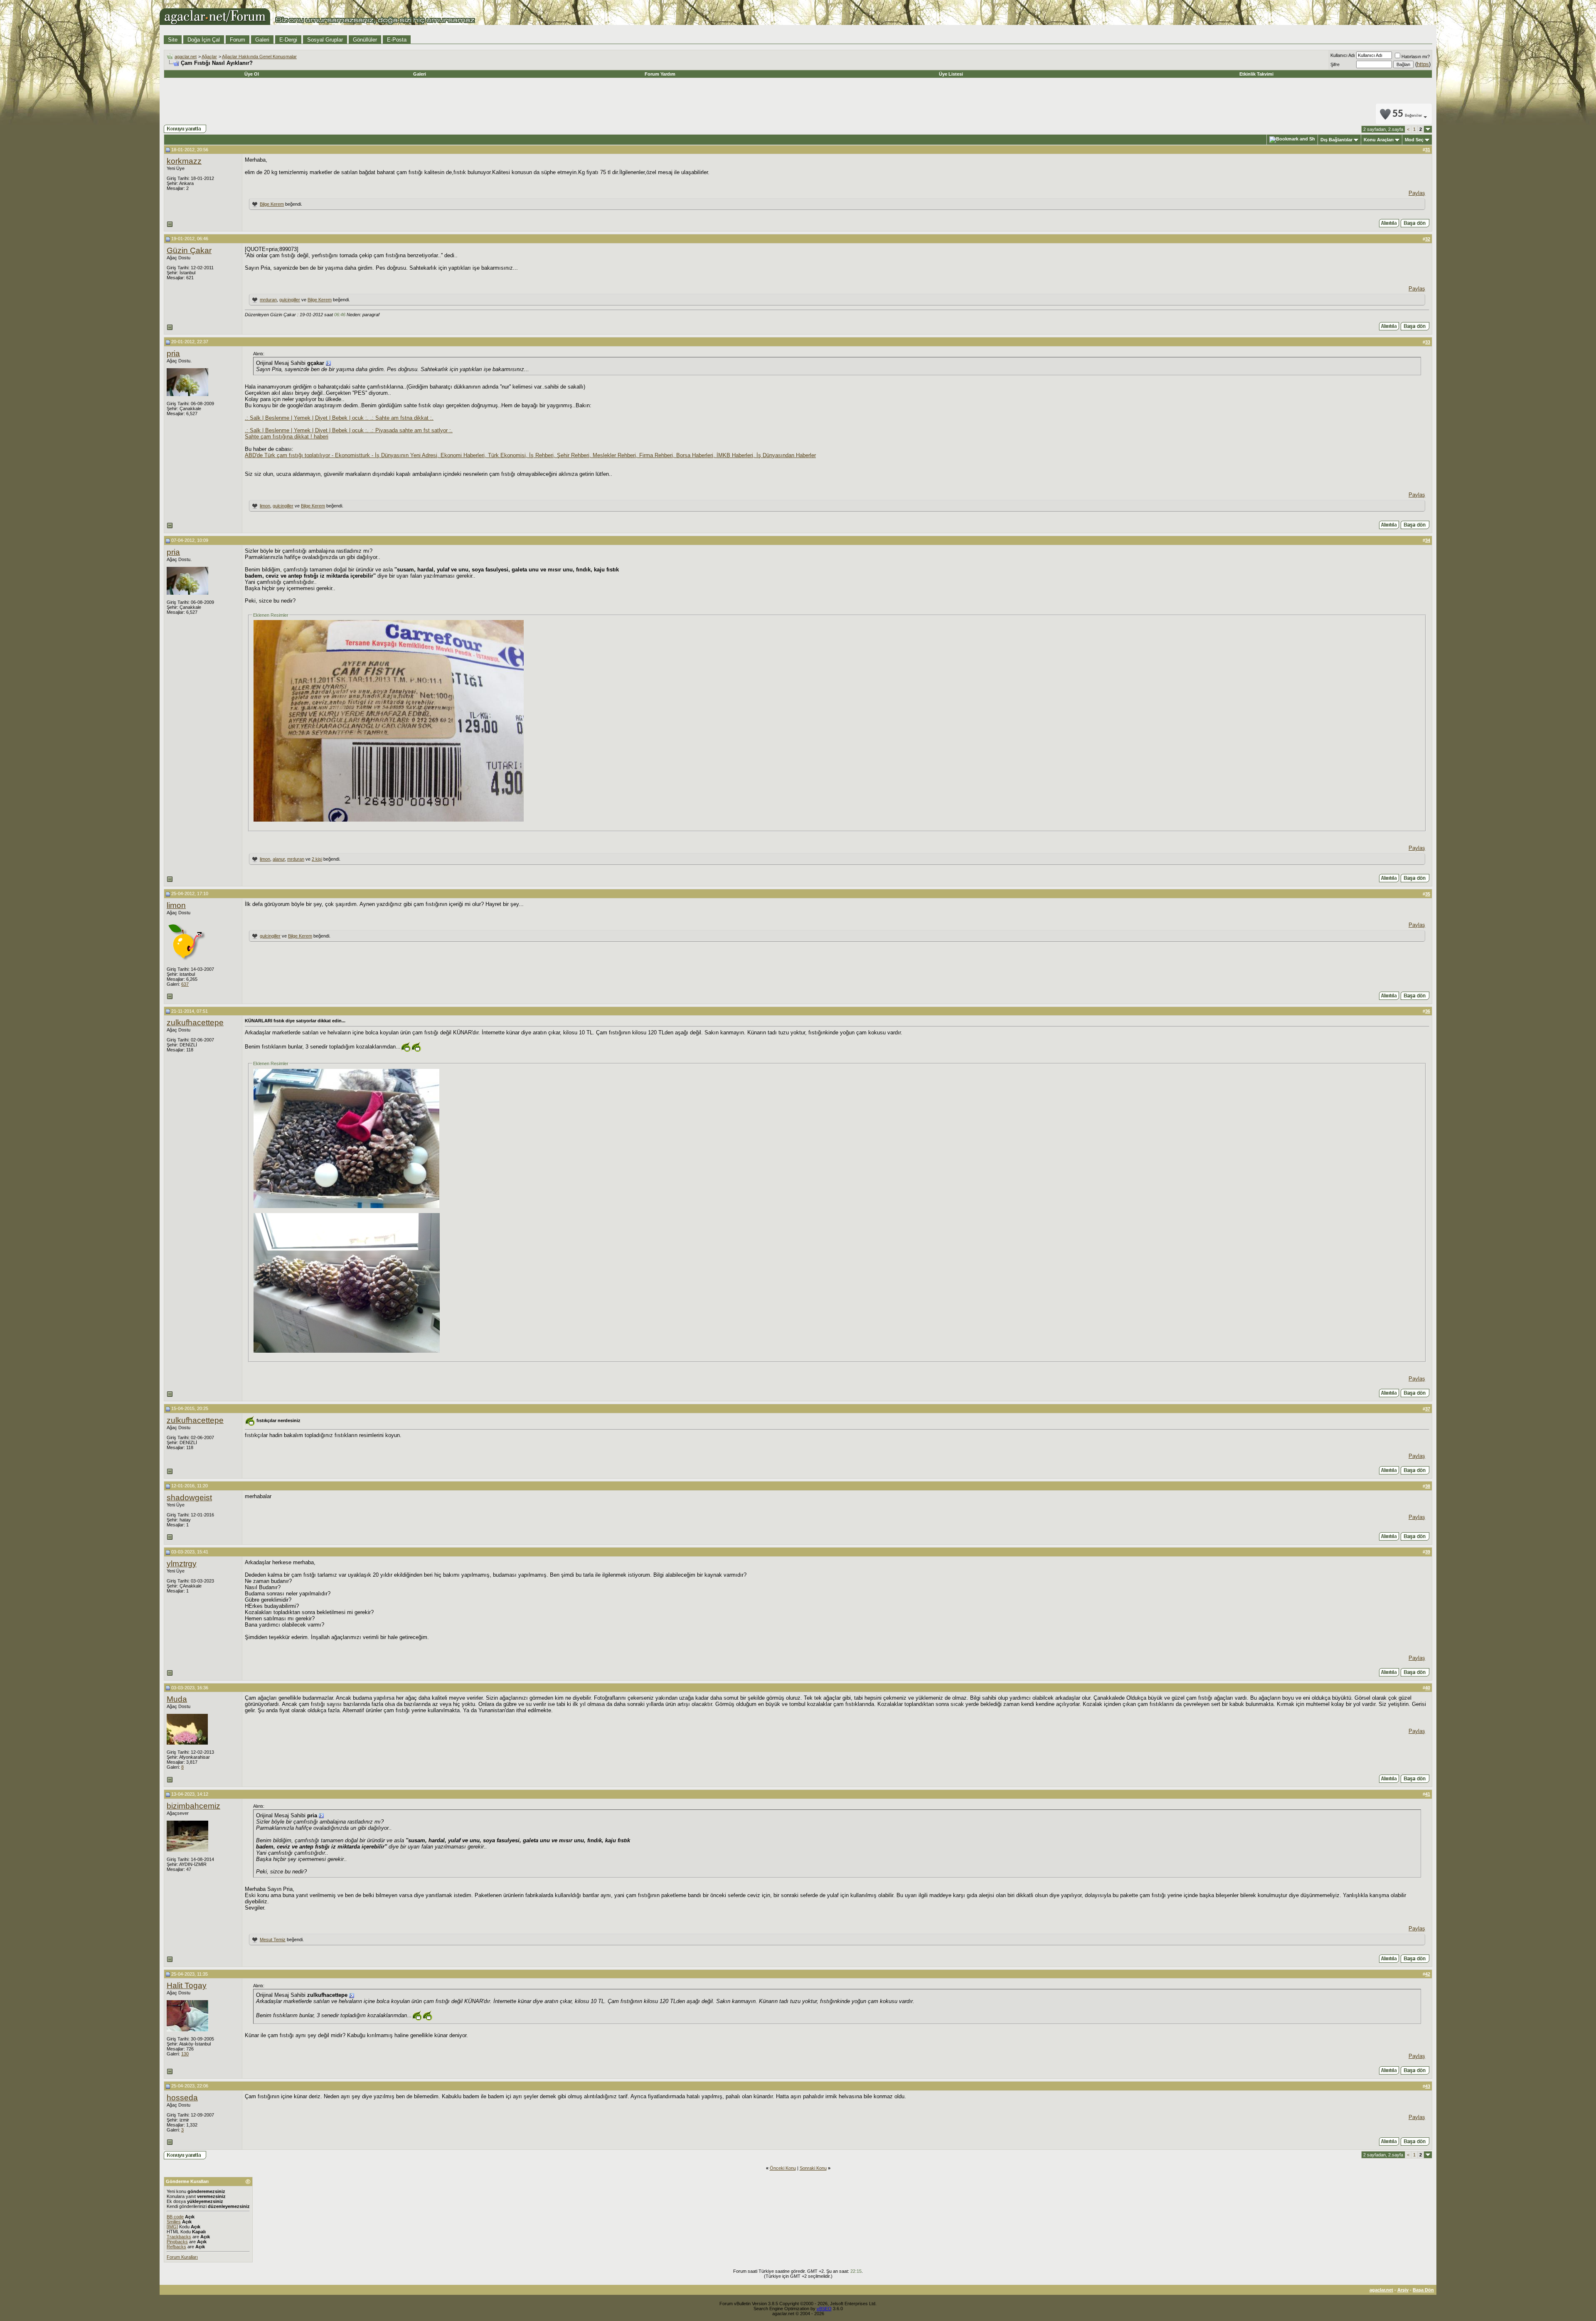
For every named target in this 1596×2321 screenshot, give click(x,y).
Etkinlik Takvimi (1256, 74)
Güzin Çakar (189, 250)
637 (185, 984)
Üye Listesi (951, 74)
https (1423, 64)
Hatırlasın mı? (1416, 57)
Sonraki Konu (813, 2168)
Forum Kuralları (182, 2257)
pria (173, 353)
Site (173, 40)
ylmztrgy (182, 1564)
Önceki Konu (783, 2168)
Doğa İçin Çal (204, 40)
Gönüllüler (365, 40)
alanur (279, 859)
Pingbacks (177, 2242)
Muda (177, 1699)
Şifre (1335, 64)
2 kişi (317, 859)
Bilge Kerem (272, 204)
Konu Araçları (1379, 140)
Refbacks (176, 2247)
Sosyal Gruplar (325, 40)
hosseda (182, 2098)
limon (265, 506)
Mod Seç (1414, 140)
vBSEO (824, 2309)
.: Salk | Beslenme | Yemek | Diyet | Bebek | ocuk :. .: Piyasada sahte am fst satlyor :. (349, 430)
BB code (175, 2217)
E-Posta (397, 40)
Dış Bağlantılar (1336, 140)
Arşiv (1403, 2290)
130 (185, 2054)
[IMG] (172, 2227)
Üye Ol (252, 74)
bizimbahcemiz (193, 1806)
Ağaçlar (209, 57)
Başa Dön (1423, 2290)
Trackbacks (179, 2237)
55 (1407, 114)
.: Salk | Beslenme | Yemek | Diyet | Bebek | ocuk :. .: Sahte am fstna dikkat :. (339, 418)
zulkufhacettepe (195, 1023)
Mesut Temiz (273, 1939)
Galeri (262, 40)
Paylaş (1417, 193)
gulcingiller (290, 300)
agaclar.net (186, 57)
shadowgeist (189, 1498)
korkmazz (184, 161)
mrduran (268, 300)
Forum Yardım (660, 74)
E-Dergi (288, 40)
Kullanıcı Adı (1343, 55)
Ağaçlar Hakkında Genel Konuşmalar (259, 57)
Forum (238, 40)
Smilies (174, 2222)
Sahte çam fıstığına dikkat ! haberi (287, 437)
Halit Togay (187, 1985)
